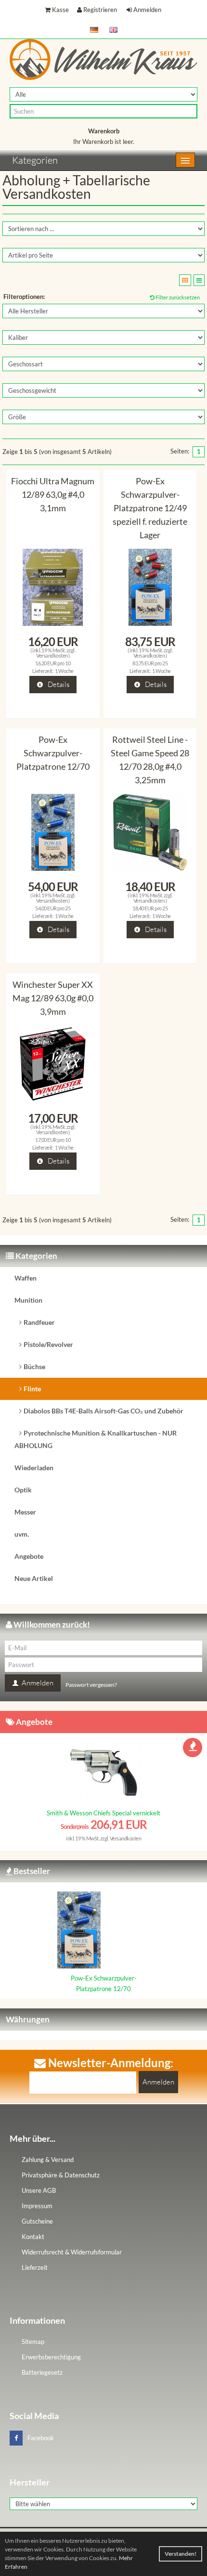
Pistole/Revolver (48, 1344)
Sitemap (33, 2342)
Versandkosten (52, 655)
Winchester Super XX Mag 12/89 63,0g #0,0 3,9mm (53, 998)
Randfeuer (39, 1322)
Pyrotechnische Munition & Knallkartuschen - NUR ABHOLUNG (96, 1439)
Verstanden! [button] (181, 2554)
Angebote (29, 1556)
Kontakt (33, 2237)
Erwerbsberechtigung (51, 2357)
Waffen (26, 1278)
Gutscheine (37, 2221)
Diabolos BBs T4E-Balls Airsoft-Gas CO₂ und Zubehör (103, 1411)
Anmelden (147, 10)
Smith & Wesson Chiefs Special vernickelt (103, 1813)
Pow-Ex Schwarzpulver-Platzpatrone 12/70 (53, 753)
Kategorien (35, 160)
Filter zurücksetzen (177, 297)
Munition (28, 1300)
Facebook (41, 2438)
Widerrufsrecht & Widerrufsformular (72, 2252)
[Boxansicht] (185, 280)
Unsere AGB (39, 2190)
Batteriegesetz (42, 2372)
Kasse (60, 10)
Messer (25, 1512)
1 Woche (64, 671)
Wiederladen (34, 1468)
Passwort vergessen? (91, 1685)
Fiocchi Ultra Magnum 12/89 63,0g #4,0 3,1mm (53, 494)
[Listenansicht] (199, 280)
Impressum (37, 2206)
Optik (23, 1490)
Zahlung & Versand (48, 2160)
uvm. (22, 1534)
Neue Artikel (34, 1578)
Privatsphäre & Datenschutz (61, 2175)
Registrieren (100, 10)
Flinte (32, 1389)
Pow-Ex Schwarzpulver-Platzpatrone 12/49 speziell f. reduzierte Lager (150, 508)
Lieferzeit (35, 2267)
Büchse (34, 1366)
